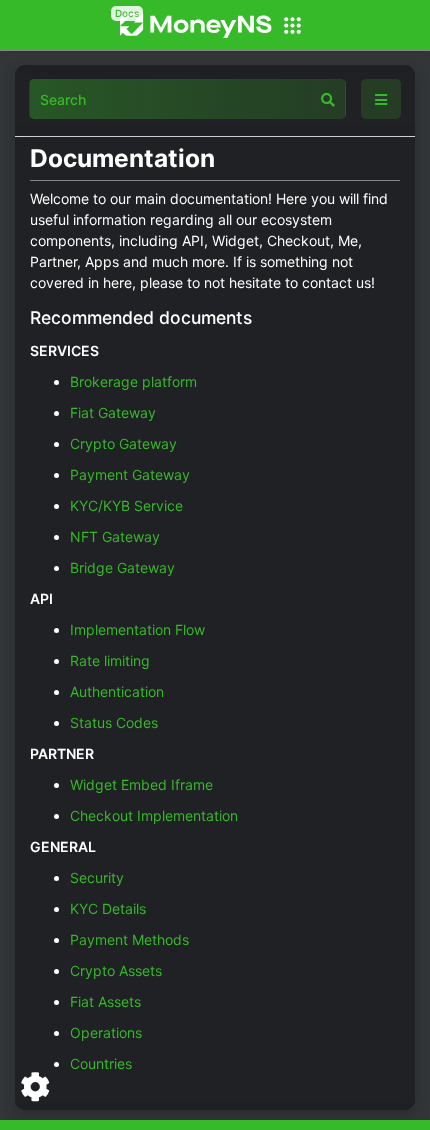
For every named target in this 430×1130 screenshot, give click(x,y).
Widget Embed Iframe (141, 784)
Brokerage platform (133, 381)
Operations (106, 1032)
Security (97, 877)
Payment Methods (129, 939)
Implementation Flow (137, 629)
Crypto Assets (116, 970)
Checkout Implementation (154, 815)
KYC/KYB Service (126, 505)
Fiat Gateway (113, 412)
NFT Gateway (115, 536)
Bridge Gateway (122, 567)
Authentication (117, 691)
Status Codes (114, 722)
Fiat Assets (105, 1001)
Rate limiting (110, 660)
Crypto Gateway (123, 443)
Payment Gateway (130, 474)
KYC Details (108, 908)
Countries (101, 1063)
